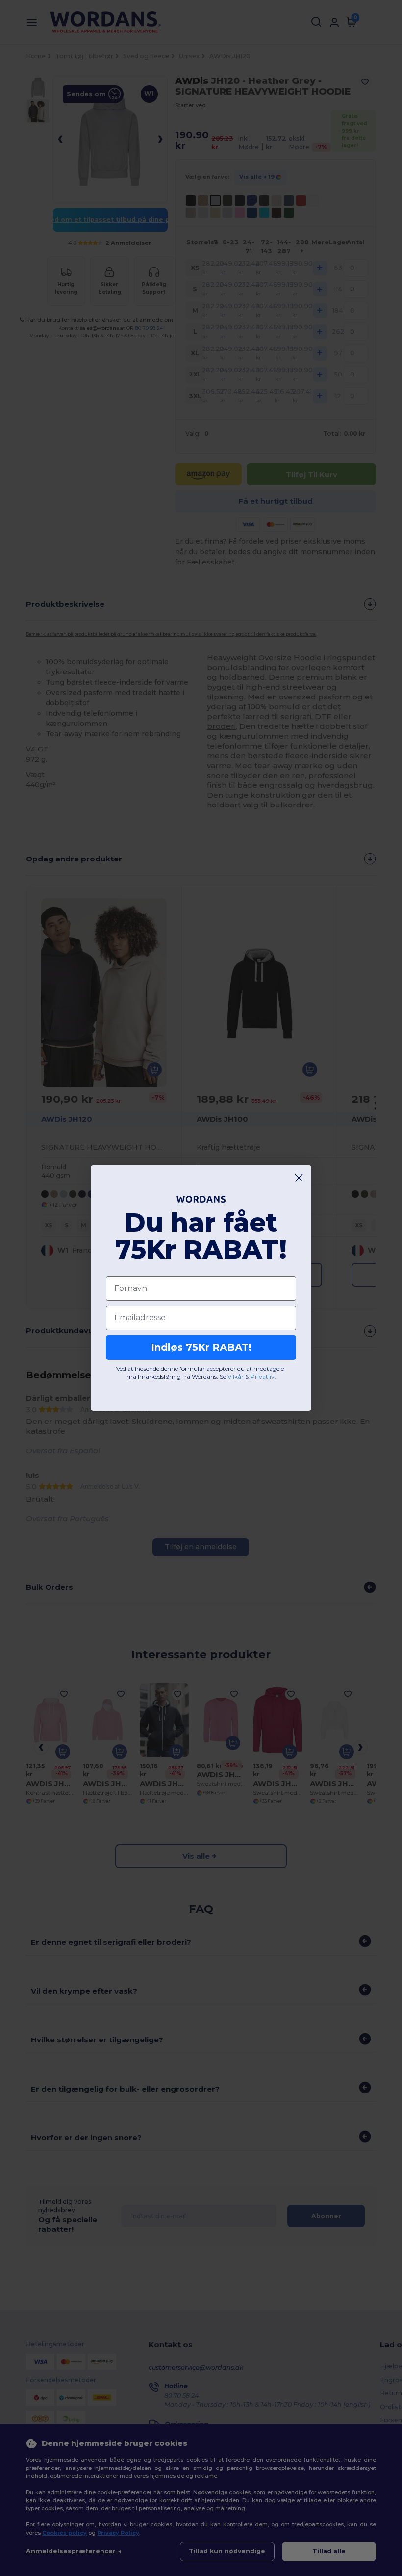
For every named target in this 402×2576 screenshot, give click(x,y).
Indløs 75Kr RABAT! (201, 1347)
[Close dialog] (299, 1178)
